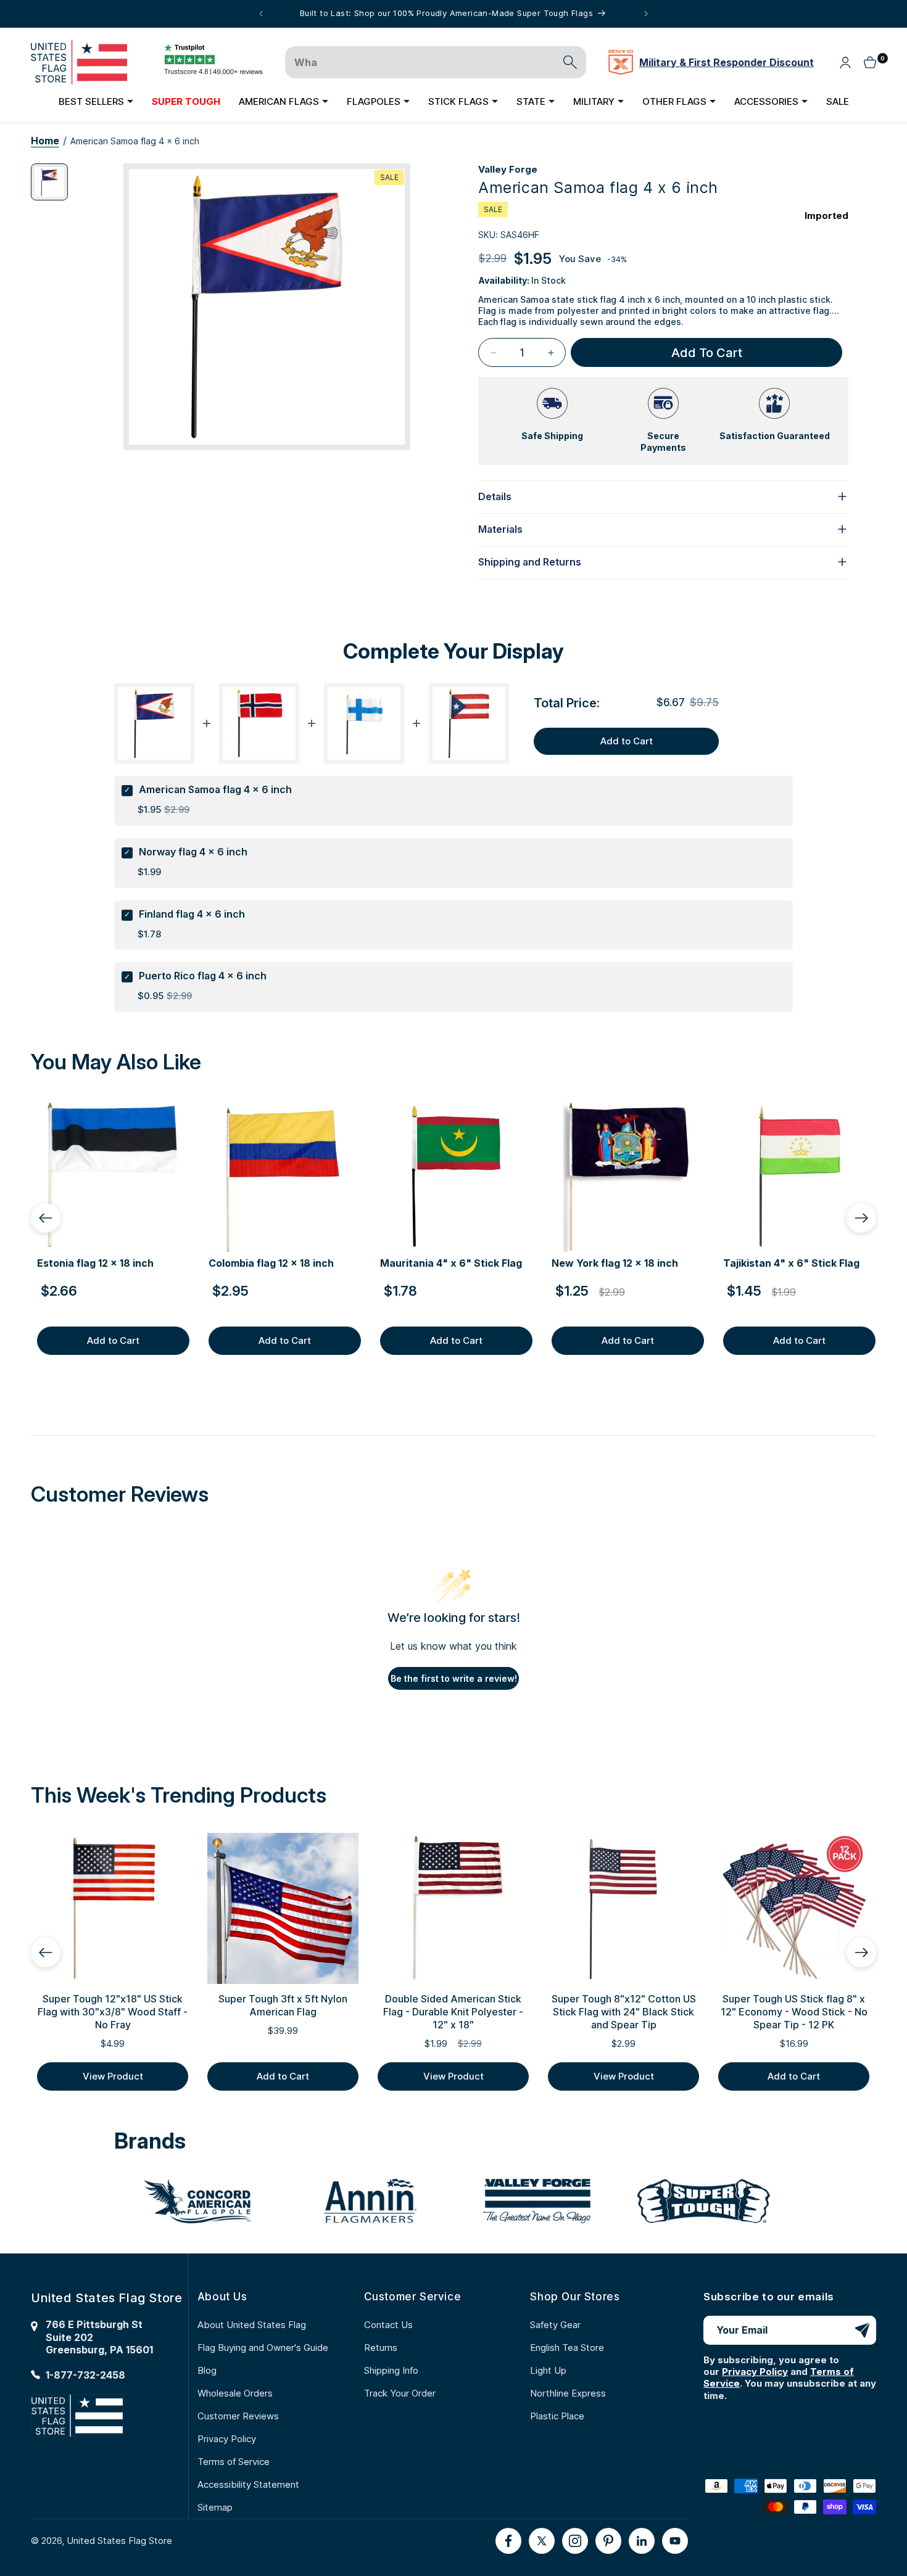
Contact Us (388, 2325)
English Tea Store (567, 2348)
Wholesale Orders (235, 2393)
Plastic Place (557, 2416)
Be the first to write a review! (454, 1678)
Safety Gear (555, 2325)
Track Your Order (400, 2393)
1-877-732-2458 (85, 2375)
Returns (381, 2348)
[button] (96, 101)
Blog (207, 2370)
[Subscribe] (862, 2330)
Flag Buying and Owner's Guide (263, 2348)
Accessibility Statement (248, 2484)
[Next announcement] (646, 14)
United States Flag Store (119, 2541)
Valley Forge (508, 169)
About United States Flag (252, 2325)
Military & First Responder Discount (727, 62)
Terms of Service (234, 2462)
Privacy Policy (227, 2439)
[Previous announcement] (261, 14)
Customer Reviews (238, 2416)
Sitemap (215, 2507)
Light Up (548, 2370)
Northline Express (568, 2393)
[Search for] (570, 62)
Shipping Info (391, 2370)
